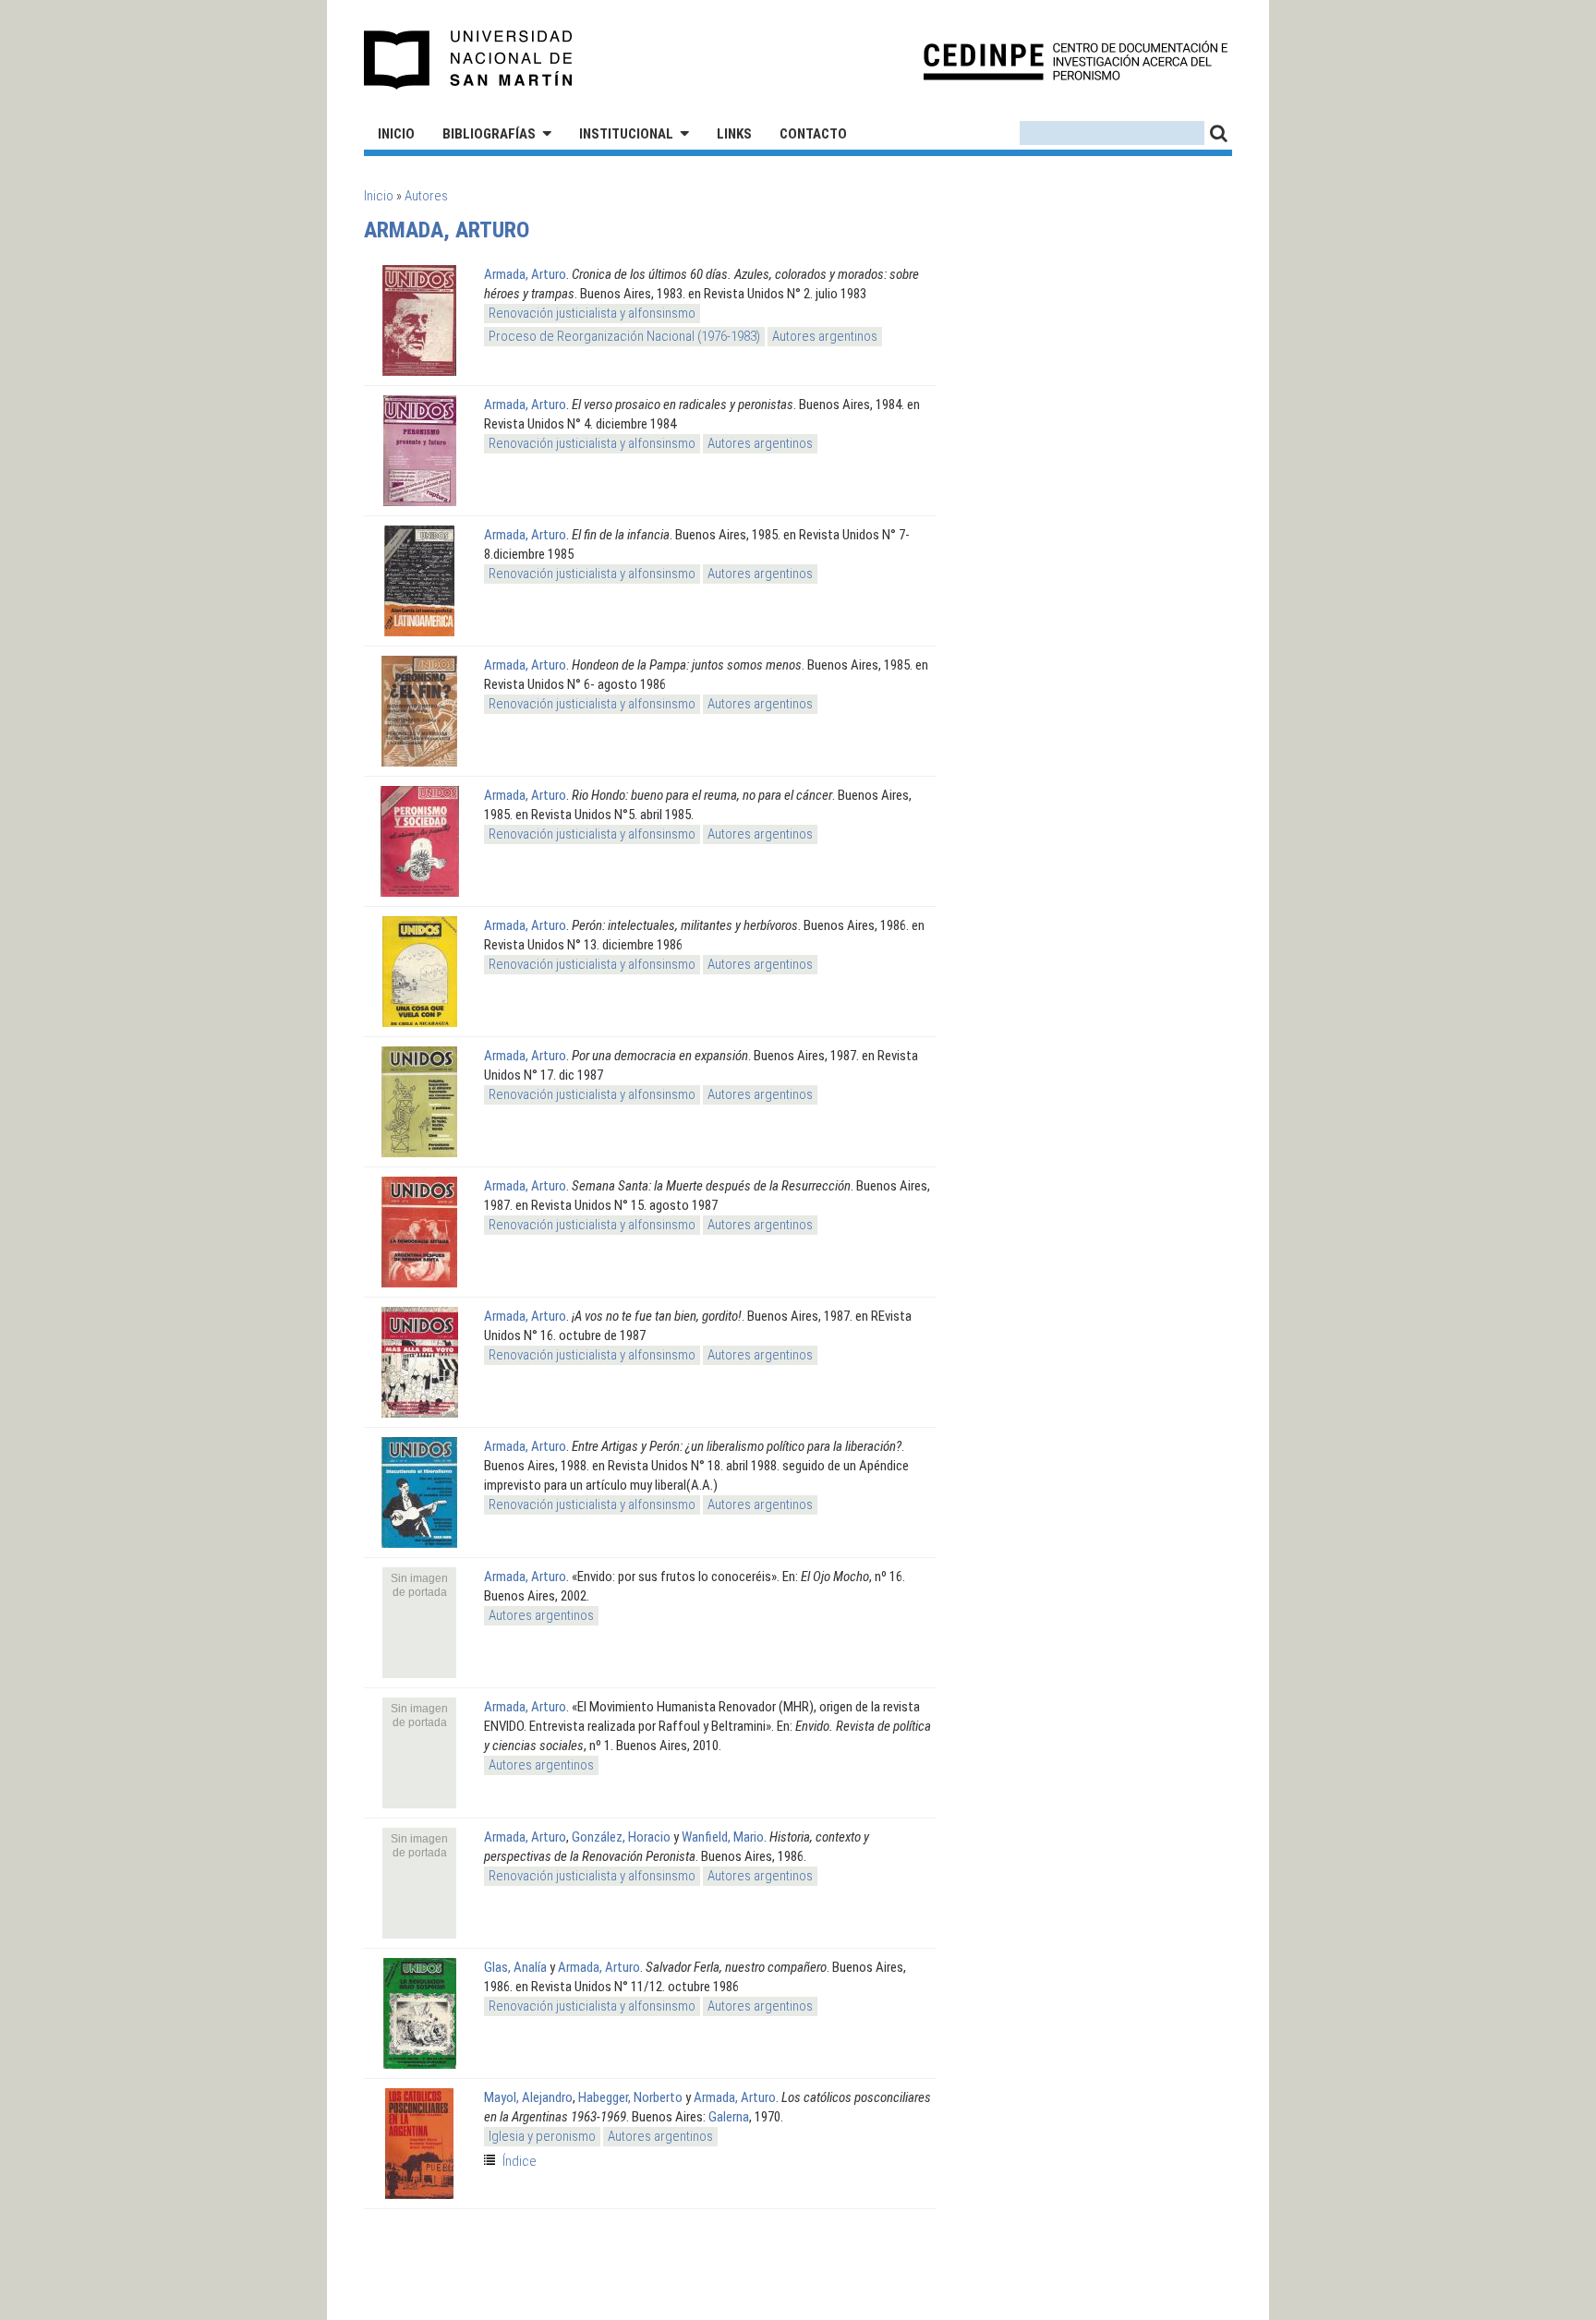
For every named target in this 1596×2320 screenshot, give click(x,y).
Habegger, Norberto (630, 2097)
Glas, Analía (515, 1967)
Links (734, 134)
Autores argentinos (825, 336)
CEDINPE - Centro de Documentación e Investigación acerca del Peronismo (1076, 60)
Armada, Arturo (525, 274)
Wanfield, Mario (723, 1837)
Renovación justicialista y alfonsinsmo (592, 313)
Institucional (626, 134)
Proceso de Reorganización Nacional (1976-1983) (624, 336)
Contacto (813, 134)
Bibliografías (489, 134)
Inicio (396, 134)
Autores (426, 196)
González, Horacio (621, 1837)
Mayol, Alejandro (528, 2097)
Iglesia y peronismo (542, 2136)
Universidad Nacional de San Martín (469, 60)
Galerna (729, 2117)
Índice (520, 2161)
